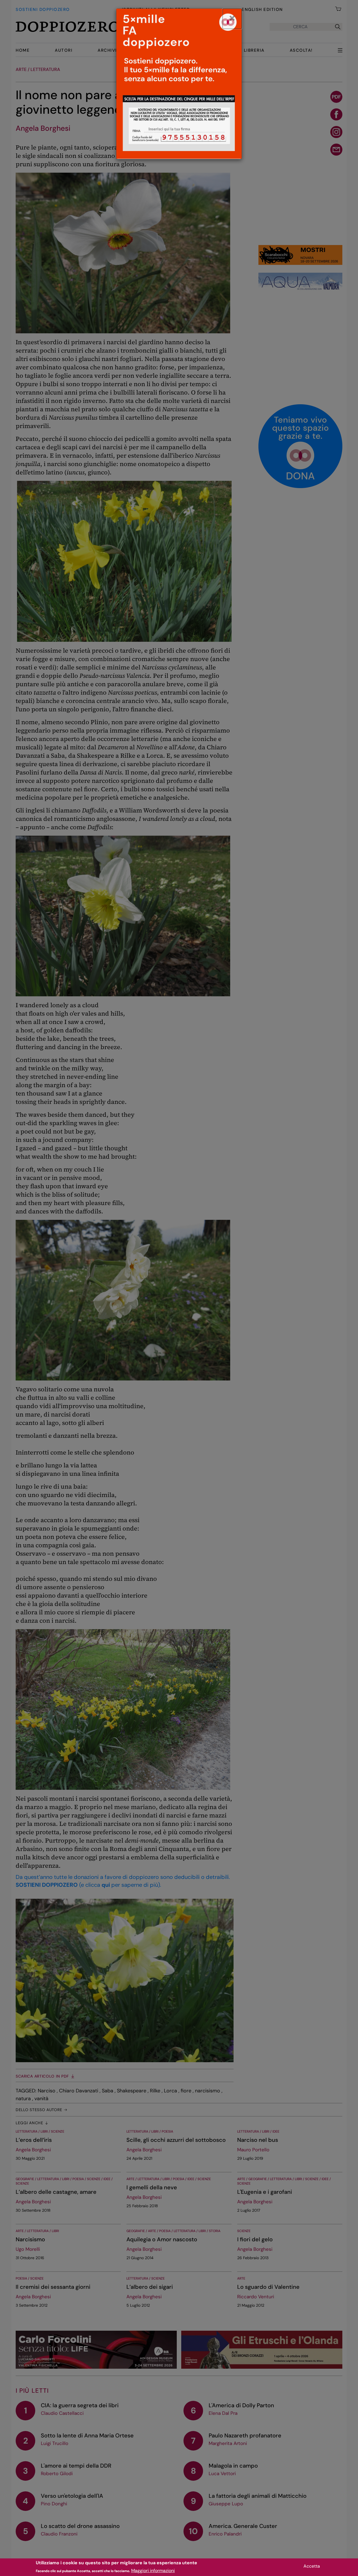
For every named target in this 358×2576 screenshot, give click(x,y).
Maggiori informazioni (153, 2571)
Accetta (312, 2566)
